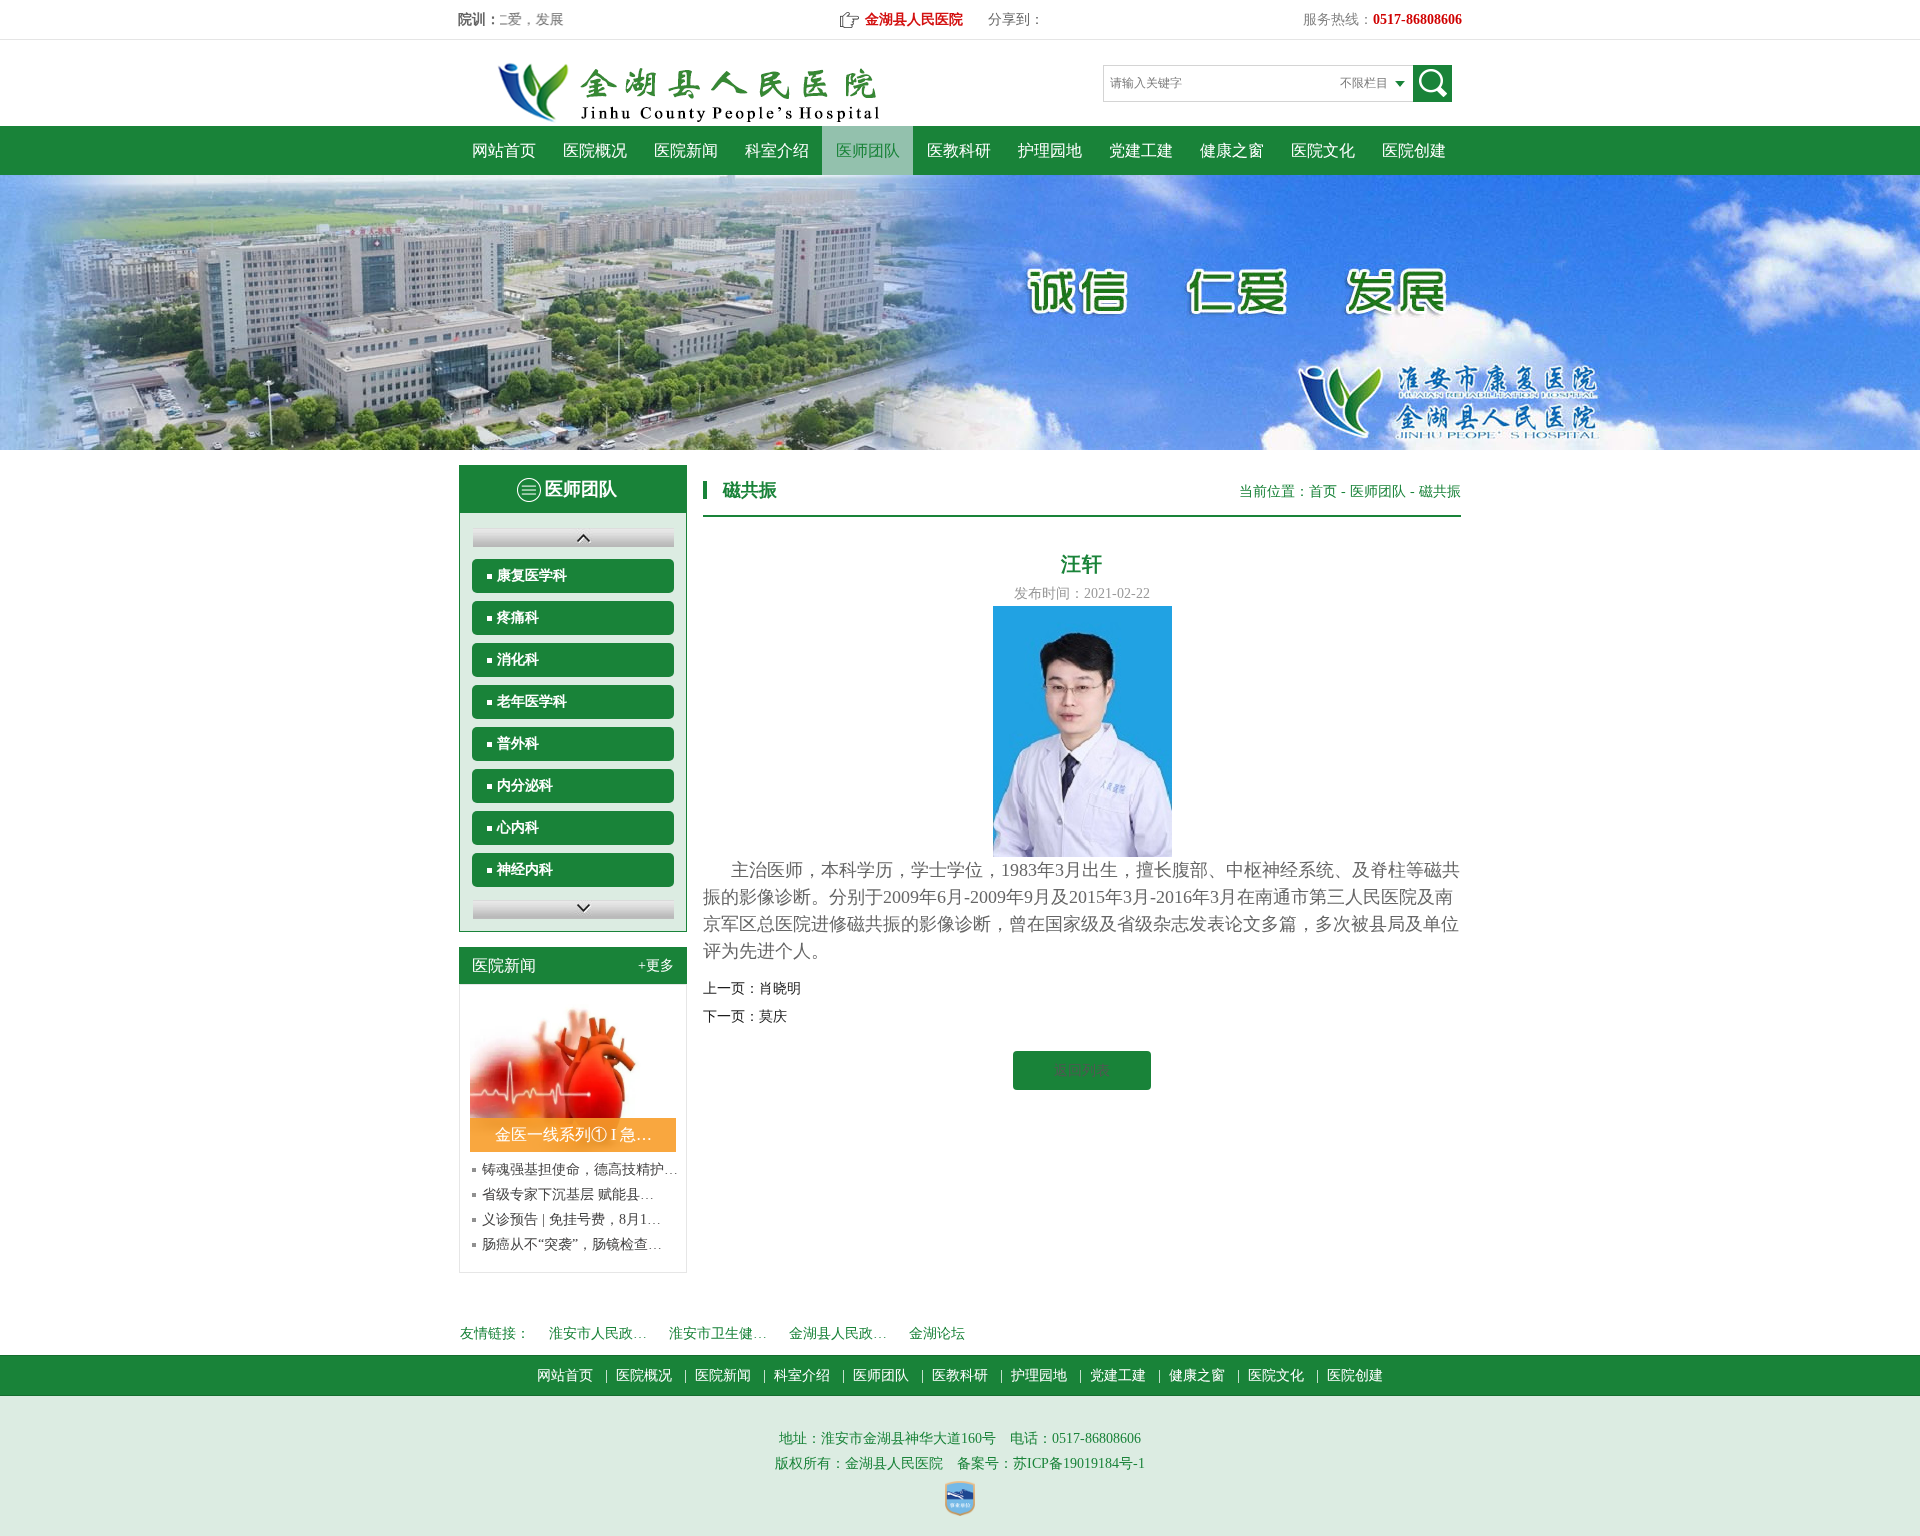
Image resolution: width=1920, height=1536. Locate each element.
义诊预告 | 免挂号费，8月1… (571, 1219)
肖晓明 (780, 988)
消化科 (518, 659)
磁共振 (1440, 491)
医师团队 (868, 150)
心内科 (518, 827)
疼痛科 (518, 617)
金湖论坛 (937, 1333)
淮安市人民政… (598, 1333)
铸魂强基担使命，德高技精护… (580, 1169)
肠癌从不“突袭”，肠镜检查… (572, 1244)
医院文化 (1323, 150)
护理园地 (1050, 150)
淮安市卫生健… (718, 1333)
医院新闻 (686, 150)
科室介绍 (777, 150)
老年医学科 (532, 701)
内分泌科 (525, 785)
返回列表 (1082, 1070)
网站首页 (504, 150)
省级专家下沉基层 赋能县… (568, 1194)
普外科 (518, 743)
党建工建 (1141, 150)
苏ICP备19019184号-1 (1079, 1463)
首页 (1323, 491)
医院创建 (1414, 150)
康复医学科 (532, 575)
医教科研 (959, 150)
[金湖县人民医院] (723, 118)
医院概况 (595, 150)
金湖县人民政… (838, 1333)
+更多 (656, 965)
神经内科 (525, 869)
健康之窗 (1232, 150)
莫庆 (773, 1016)
